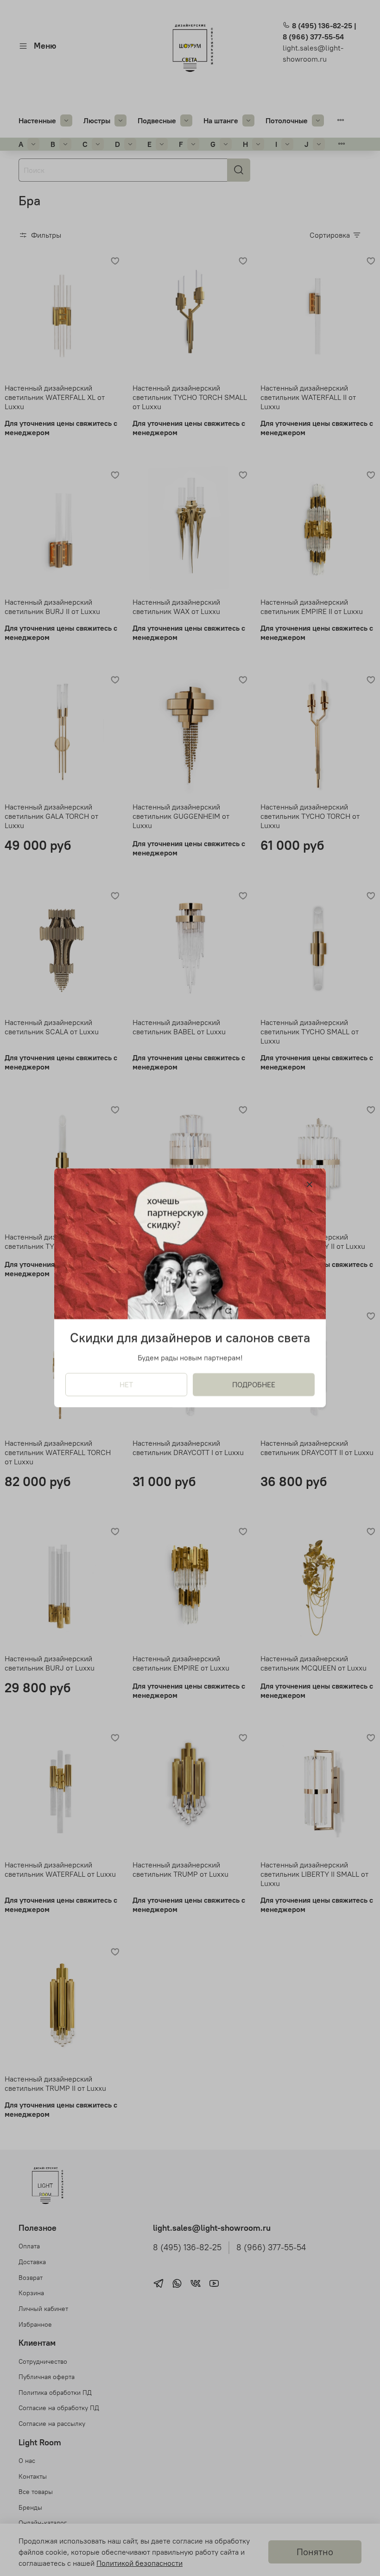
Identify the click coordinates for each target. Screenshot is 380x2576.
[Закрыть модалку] (310, 1185)
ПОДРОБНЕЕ (254, 1385)
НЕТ (126, 1385)
